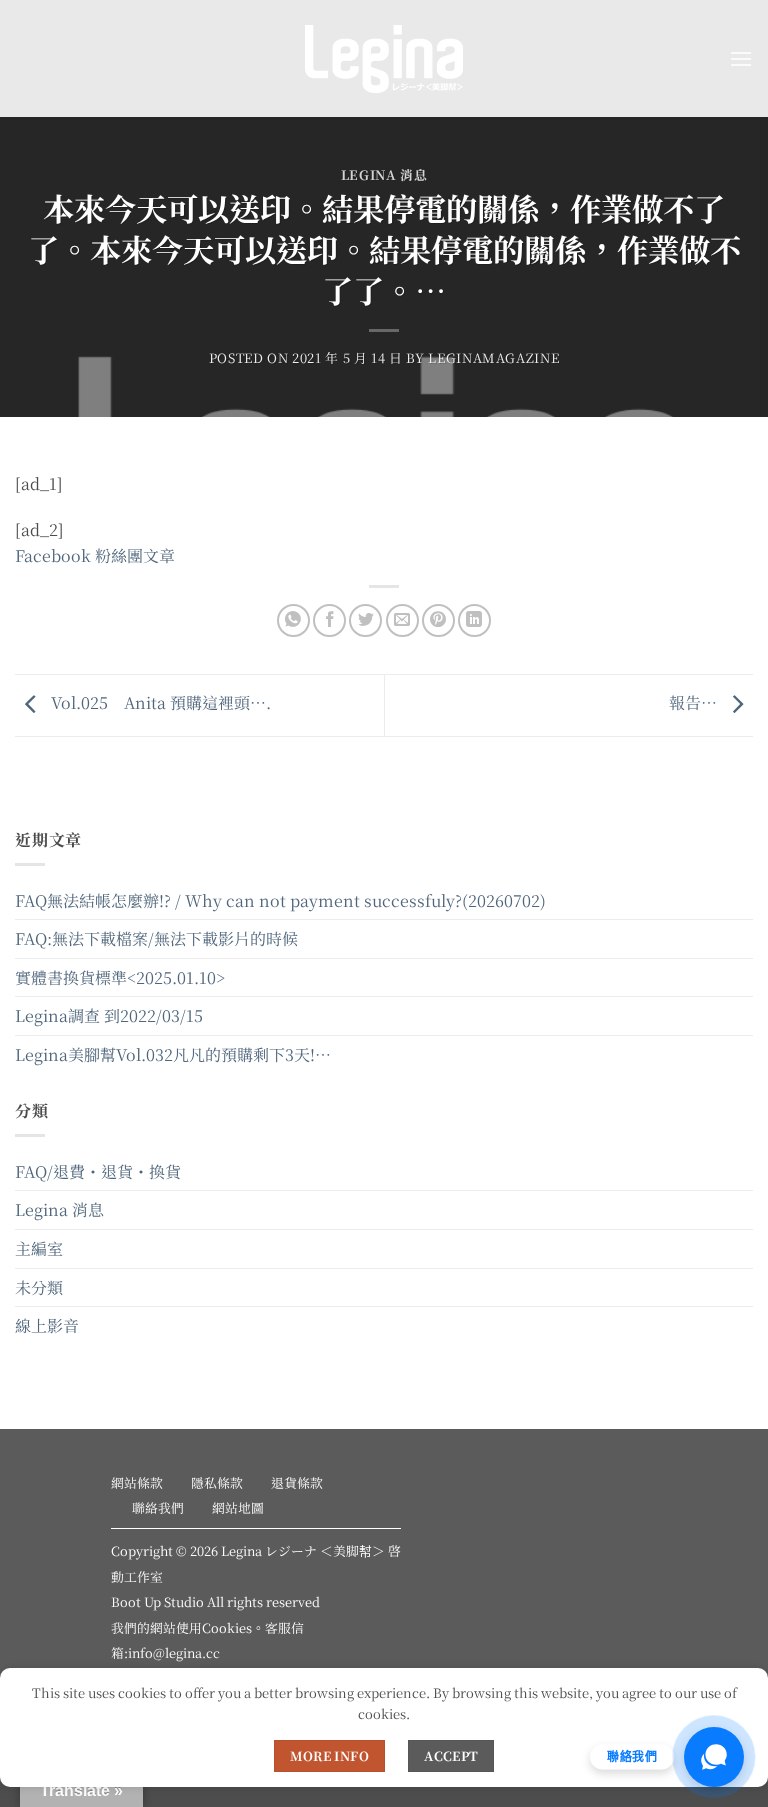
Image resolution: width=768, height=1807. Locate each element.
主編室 (39, 1248)
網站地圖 (238, 1507)
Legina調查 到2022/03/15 (109, 1015)
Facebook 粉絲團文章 (95, 555)
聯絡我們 (158, 1507)
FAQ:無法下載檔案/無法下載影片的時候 (156, 938)
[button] (741, 58)
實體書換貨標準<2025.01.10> (120, 977)
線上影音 (47, 1325)
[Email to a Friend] (402, 620)
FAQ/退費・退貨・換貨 (98, 1171)
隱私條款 (217, 1482)
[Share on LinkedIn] (474, 620)
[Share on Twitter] (365, 620)
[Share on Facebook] (329, 620)
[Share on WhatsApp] (293, 620)
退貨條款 (297, 1482)
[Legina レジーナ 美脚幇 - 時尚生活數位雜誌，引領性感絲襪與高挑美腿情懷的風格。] (384, 59)
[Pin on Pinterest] (438, 620)
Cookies (227, 1627)
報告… (695, 702)
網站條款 (137, 1482)
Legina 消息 (384, 174)
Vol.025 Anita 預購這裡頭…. (159, 702)
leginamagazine (493, 357)
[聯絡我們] (714, 1757)
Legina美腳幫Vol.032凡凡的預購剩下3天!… (173, 1054)
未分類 (39, 1287)
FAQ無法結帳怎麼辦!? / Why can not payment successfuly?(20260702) (280, 900)
